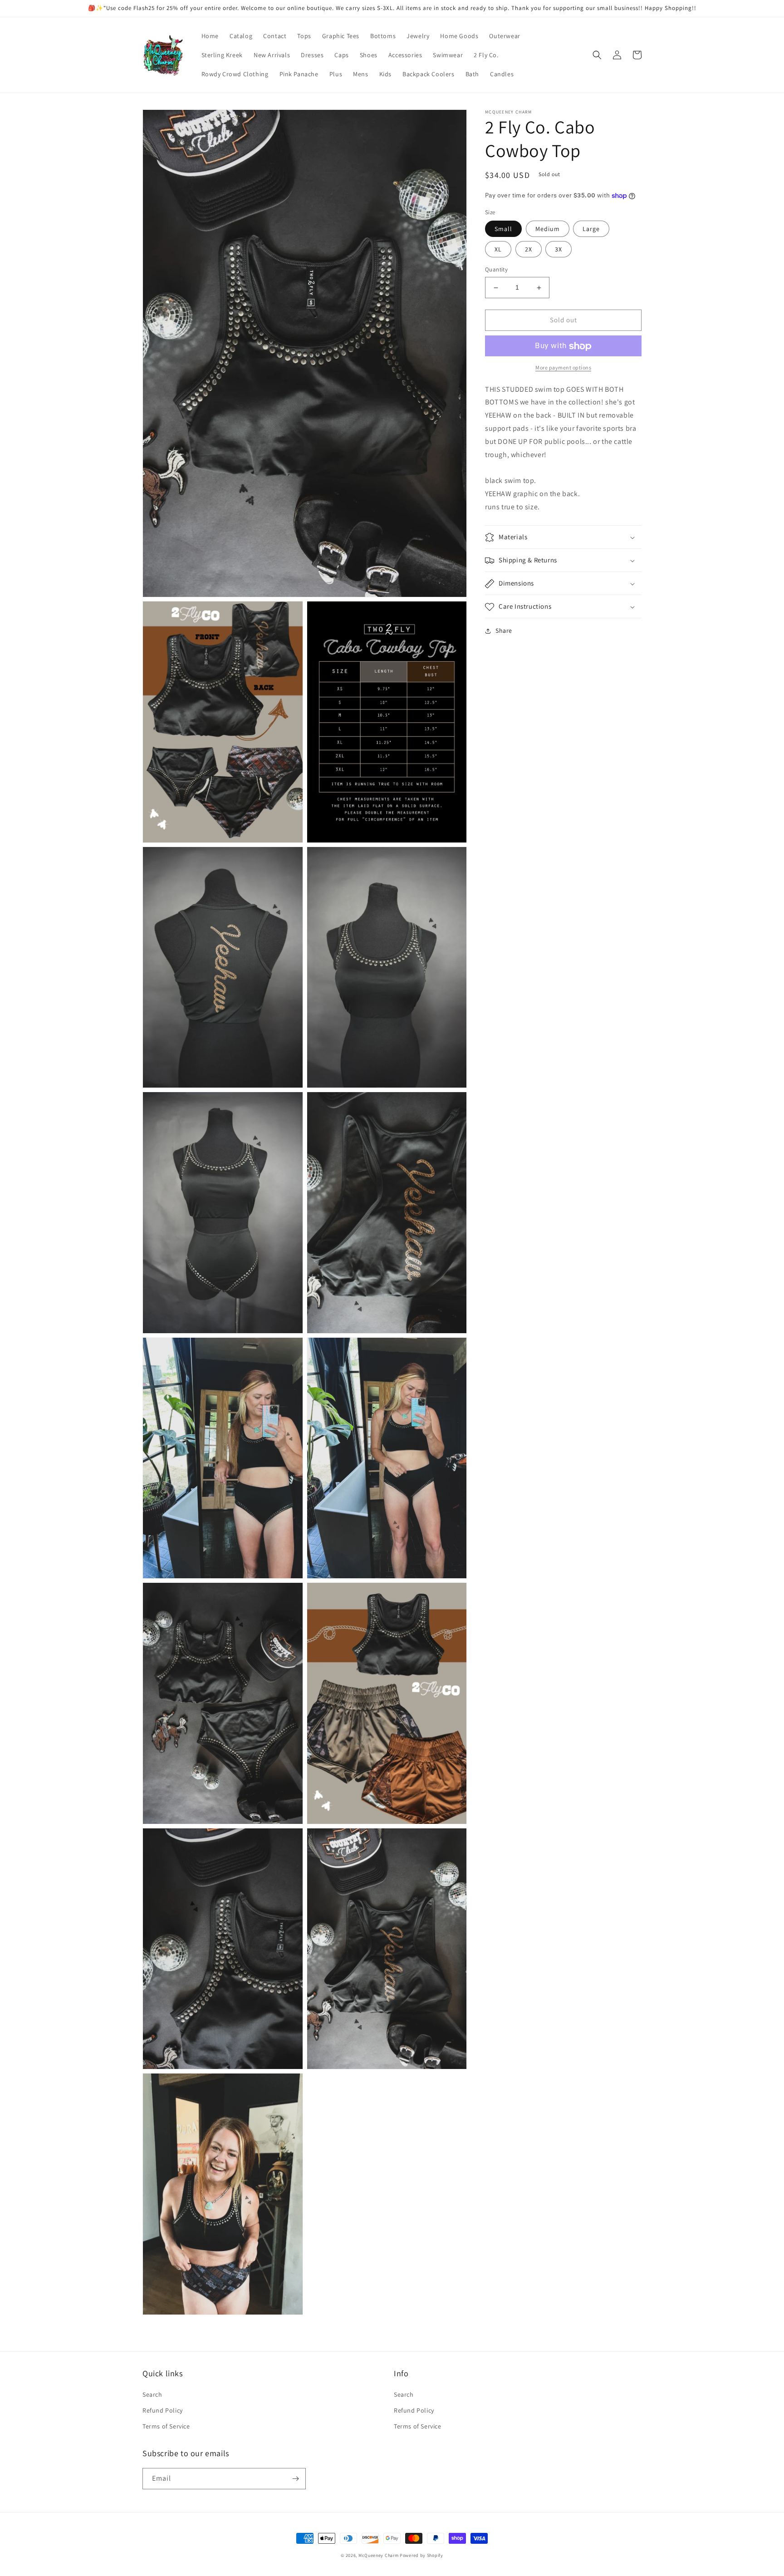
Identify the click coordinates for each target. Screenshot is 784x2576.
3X (559, 250)
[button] (597, 55)
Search (152, 2394)
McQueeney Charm (379, 2555)
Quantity (496, 270)
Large (591, 229)
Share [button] (504, 631)
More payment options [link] (563, 368)
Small (503, 229)
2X (529, 250)
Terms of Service (166, 2426)
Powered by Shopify (421, 2555)
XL (498, 250)
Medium (548, 229)
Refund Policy (163, 2410)
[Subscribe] (295, 2479)
